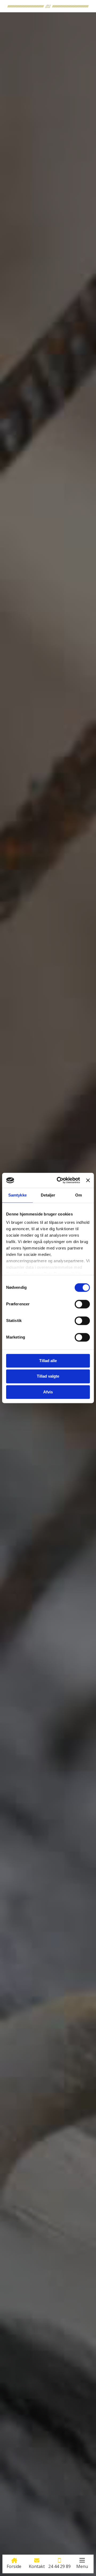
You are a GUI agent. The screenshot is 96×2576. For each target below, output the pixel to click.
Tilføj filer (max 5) (48, 1407)
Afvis (48, 1392)
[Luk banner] (88, 1180)
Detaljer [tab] (48, 1195)
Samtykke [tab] (17, 1195)
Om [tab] (79, 1195)
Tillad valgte (48, 1376)
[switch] (82, 1304)
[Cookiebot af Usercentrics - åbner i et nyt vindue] (59, 1180)
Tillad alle (48, 1361)
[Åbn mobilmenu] (82, 2560)
